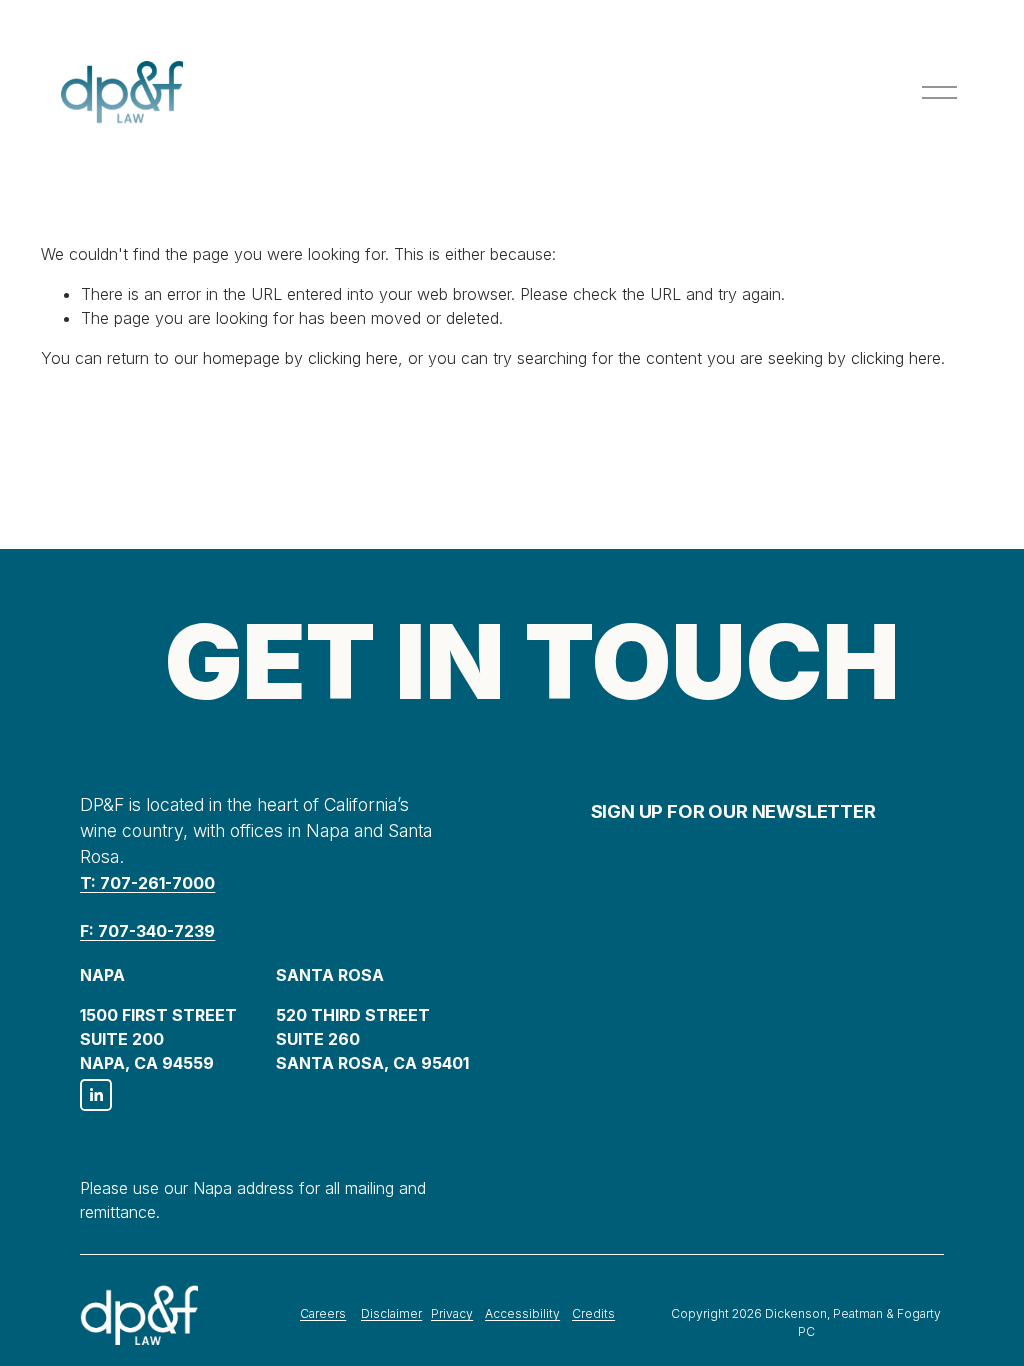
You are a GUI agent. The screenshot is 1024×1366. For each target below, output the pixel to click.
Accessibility (522, 1313)
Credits (593, 1313)
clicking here (353, 358)
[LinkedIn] (96, 1095)
